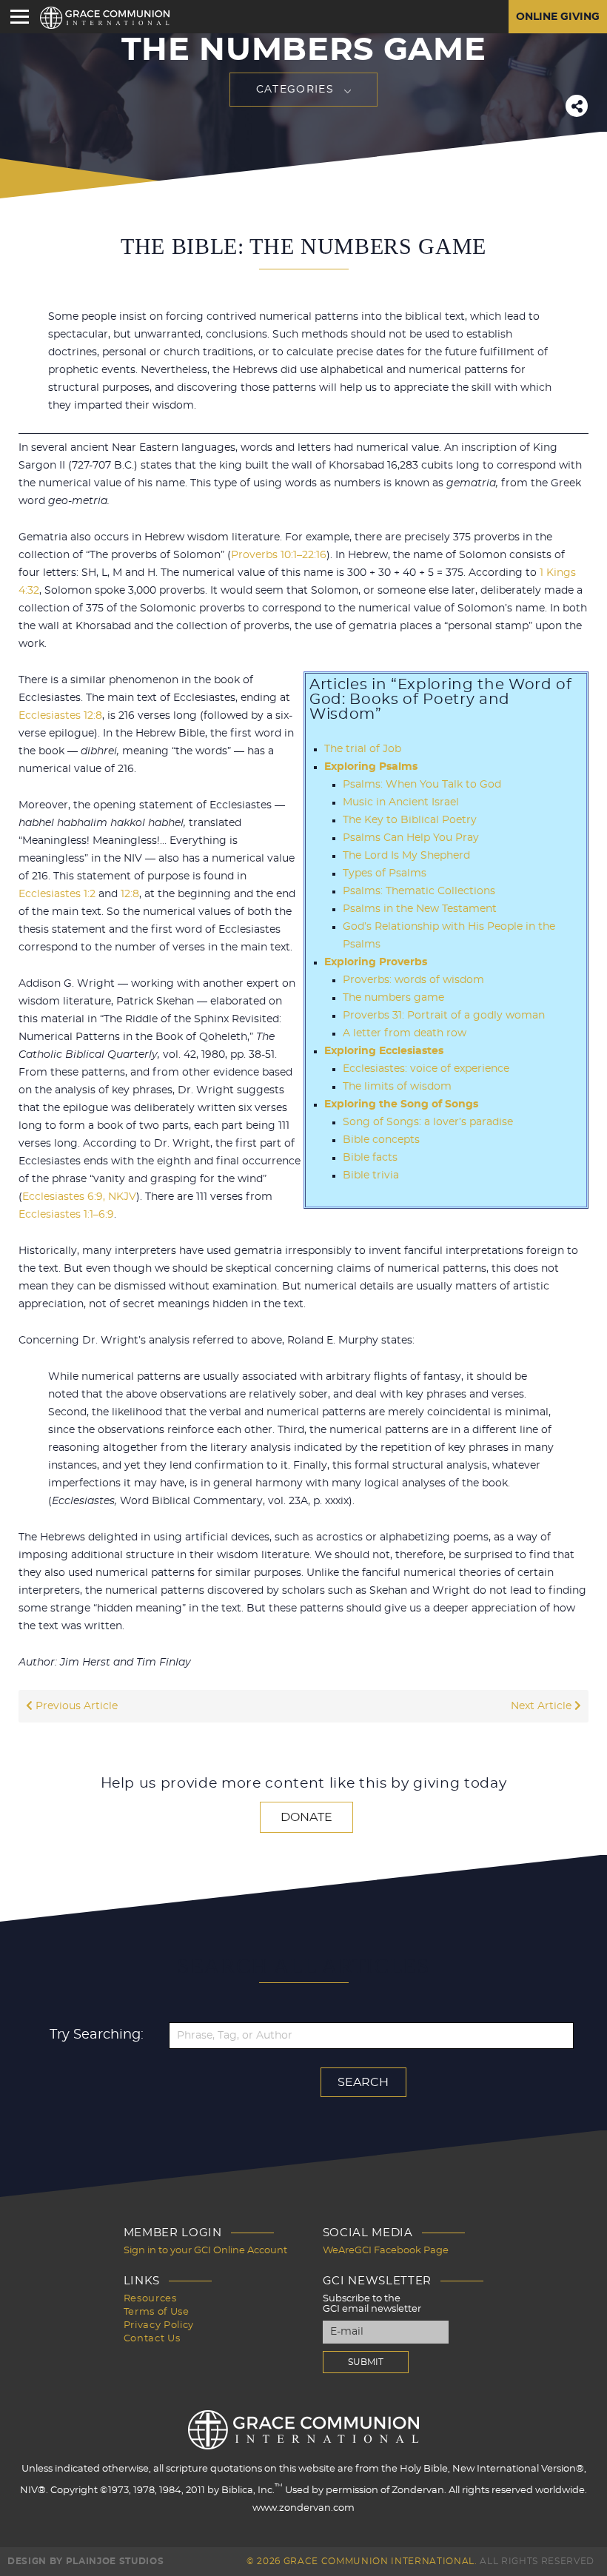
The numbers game (393, 998)
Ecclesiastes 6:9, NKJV (79, 1197)
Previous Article (75, 1706)
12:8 (130, 894)
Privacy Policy (159, 2325)
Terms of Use (157, 2312)
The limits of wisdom (397, 1087)
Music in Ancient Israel (401, 802)
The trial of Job (363, 749)
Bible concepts (381, 1140)
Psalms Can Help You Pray (411, 838)
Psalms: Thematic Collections (419, 891)
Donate (306, 1817)
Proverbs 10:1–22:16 (279, 555)
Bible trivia (371, 1175)
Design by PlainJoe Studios (85, 2561)
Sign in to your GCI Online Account (205, 2251)
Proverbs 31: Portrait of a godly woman (444, 1016)
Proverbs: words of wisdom (413, 980)
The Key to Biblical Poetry (410, 820)
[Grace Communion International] (105, 18)
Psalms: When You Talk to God (422, 785)
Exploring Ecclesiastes (384, 1051)
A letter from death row (405, 1033)
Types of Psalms (385, 873)
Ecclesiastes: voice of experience (426, 1069)
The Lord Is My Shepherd (406, 856)
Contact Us (152, 2339)
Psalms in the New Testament (420, 909)
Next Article (543, 1706)
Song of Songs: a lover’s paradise (428, 1122)
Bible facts (370, 1158)
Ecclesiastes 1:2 (57, 894)
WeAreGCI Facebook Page (386, 2251)
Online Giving (558, 17)
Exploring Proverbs (376, 962)
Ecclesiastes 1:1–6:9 (66, 1215)
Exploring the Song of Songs (401, 1104)
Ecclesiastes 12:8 (60, 716)
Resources (150, 2299)
